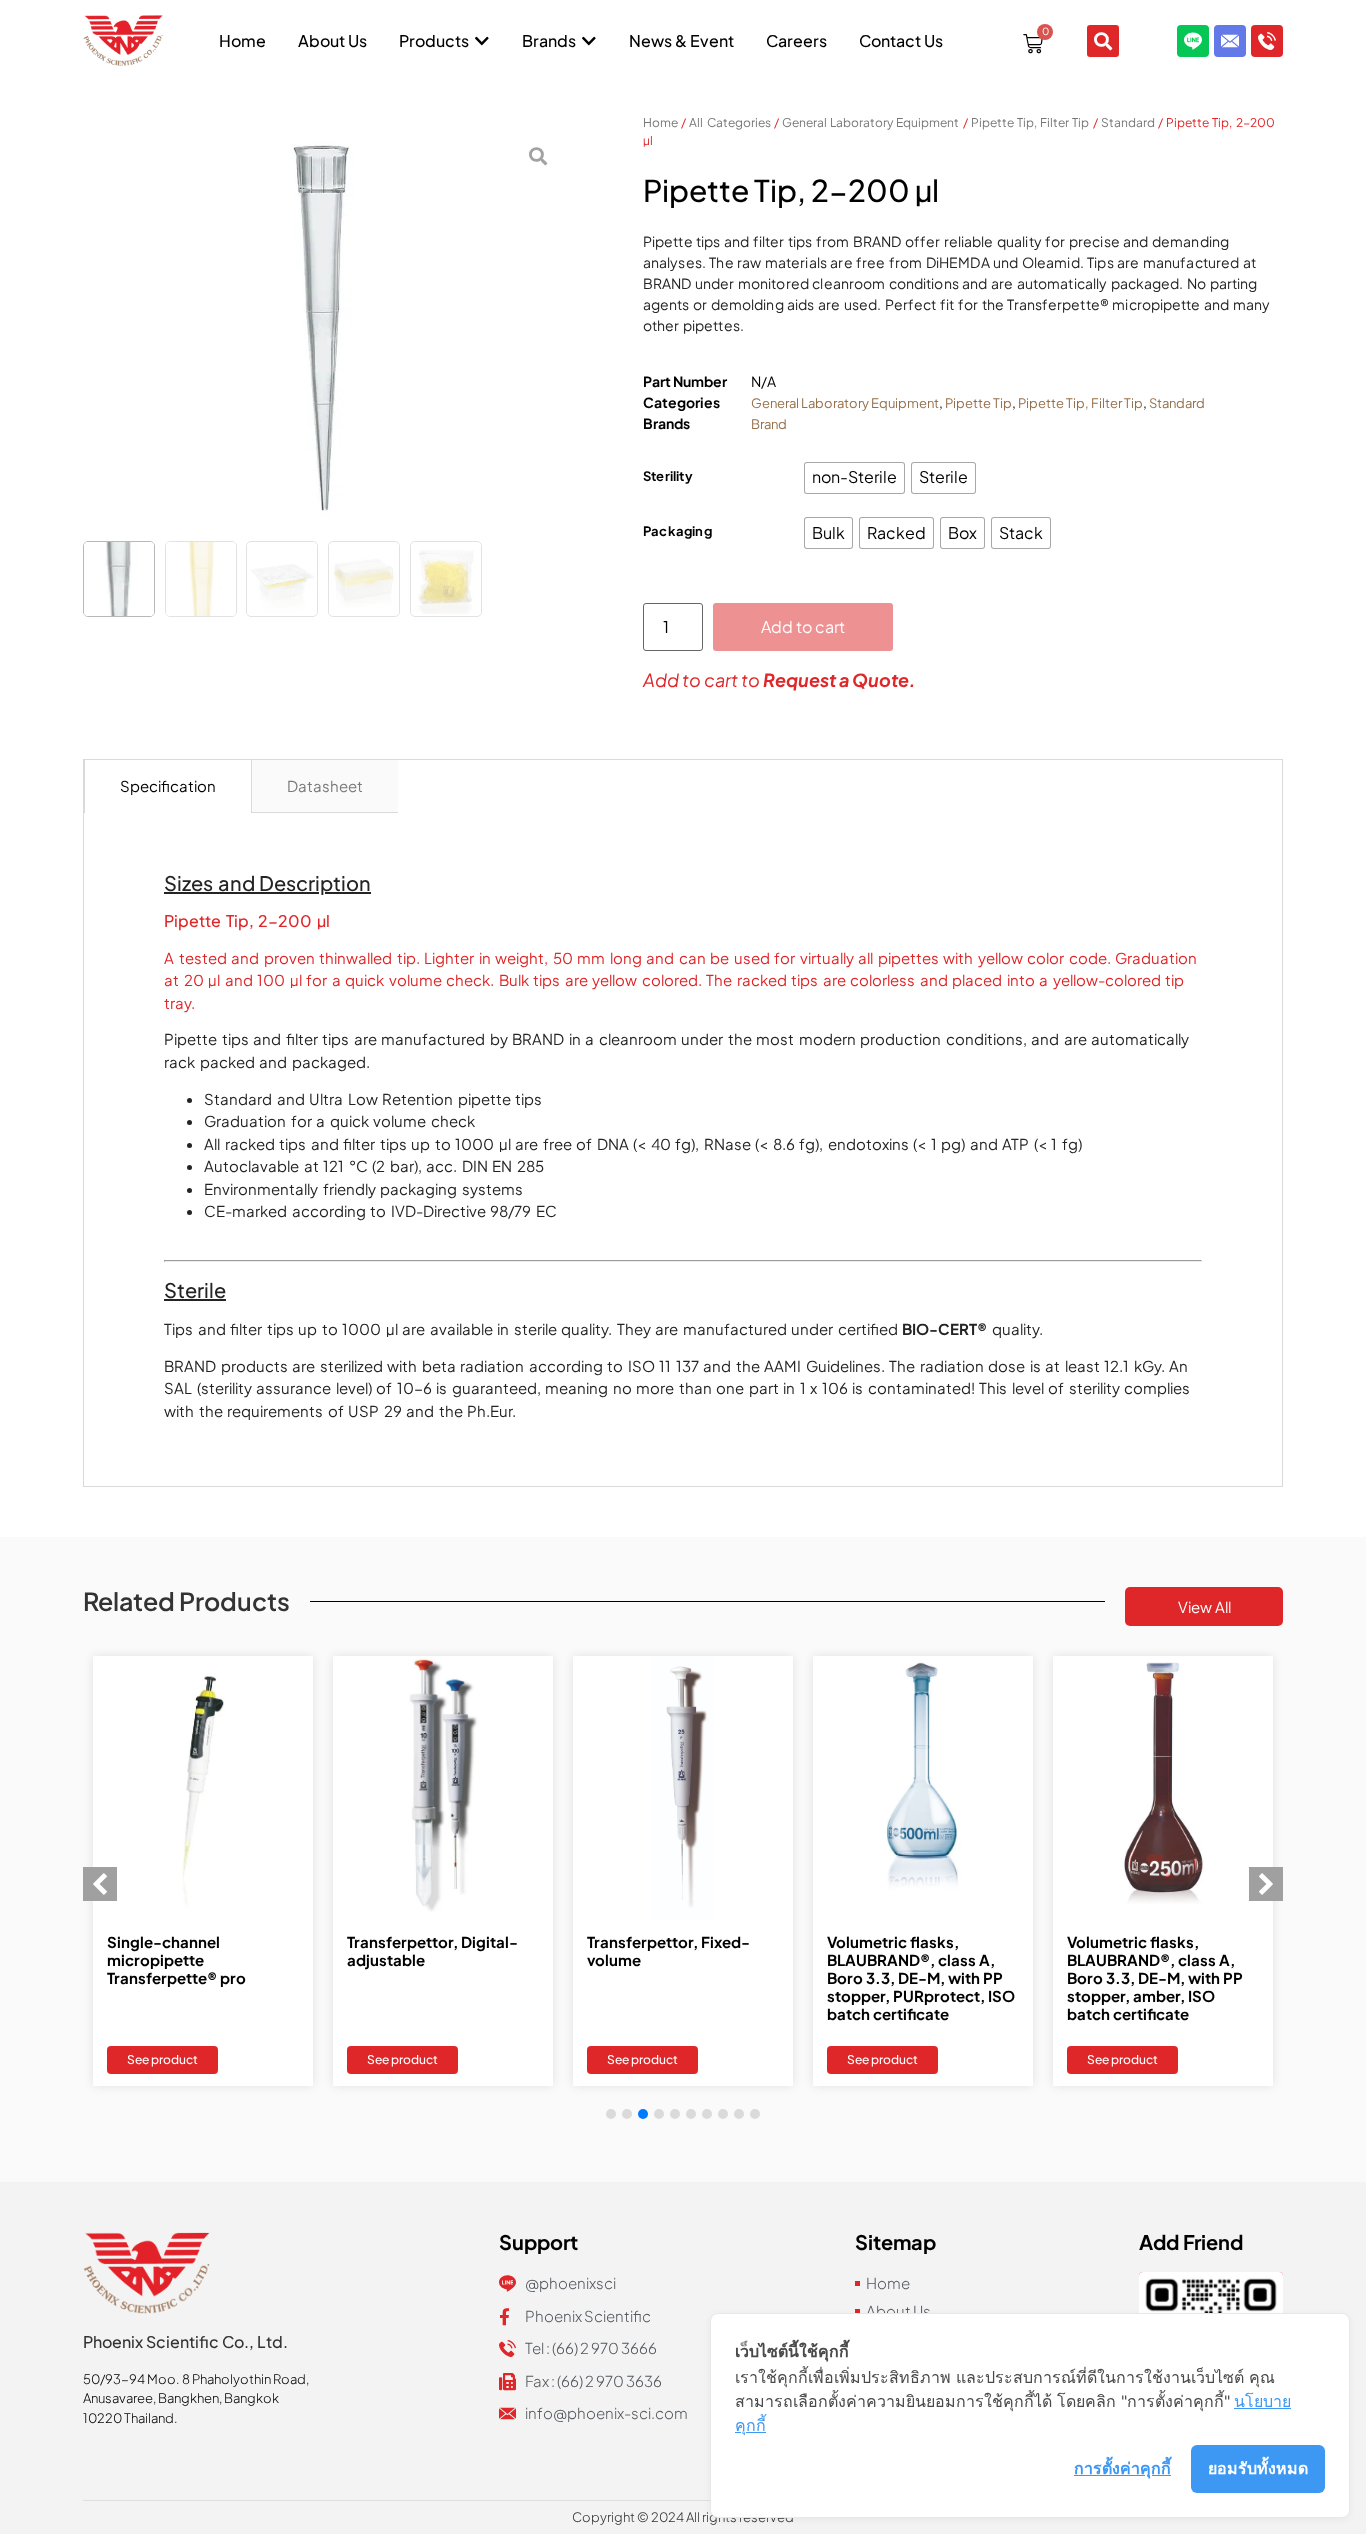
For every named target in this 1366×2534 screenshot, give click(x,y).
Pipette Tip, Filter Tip (1030, 122)
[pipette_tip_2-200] (323, 331)
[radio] (854, 478)
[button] (1266, 1884)
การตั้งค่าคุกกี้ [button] (1122, 2468)
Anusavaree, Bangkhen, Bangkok (181, 2398)
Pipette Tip (978, 403)
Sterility (668, 476)
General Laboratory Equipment (870, 122)
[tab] (168, 787)
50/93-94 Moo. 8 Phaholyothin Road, (196, 2379)
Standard (1128, 122)
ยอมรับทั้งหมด (1258, 2468)
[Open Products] (482, 41)
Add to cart (803, 626)
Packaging (677, 531)
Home (660, 122)
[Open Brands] (589, 41)
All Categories (729, 122)
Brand (769, 424)
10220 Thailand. (130, 2418)
